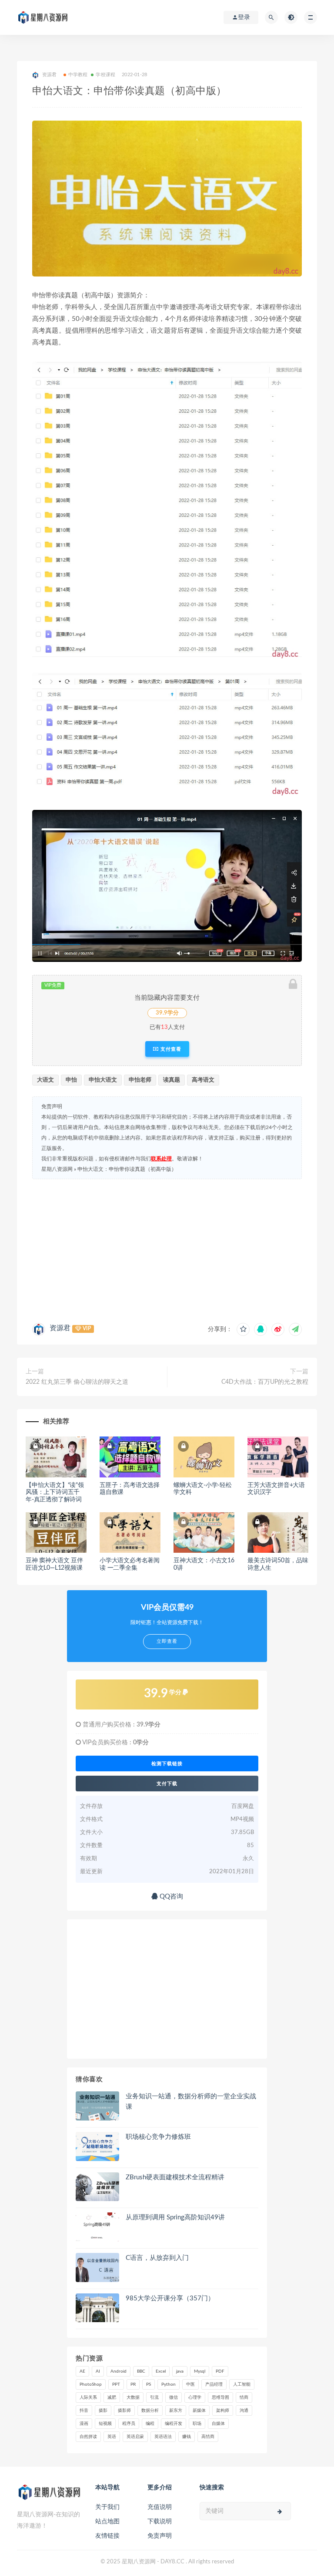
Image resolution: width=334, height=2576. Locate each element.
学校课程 (105, 75)
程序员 (129, 2424)
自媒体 (218, 2424)
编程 (150, 2424)
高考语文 (203, 1080)
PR (133, 2384)
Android (119, 2371)
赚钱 (187, 2437)
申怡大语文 (103, 1080)
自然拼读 (88, 2437)
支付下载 (167, 1784)
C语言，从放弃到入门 (157, 2258)
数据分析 (150, 2411)
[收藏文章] (243, 1329)
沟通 (244, 2411)
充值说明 (160, 2507)
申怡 (71, 1080)
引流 (154, 2397)
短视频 (105, 2424)
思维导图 (220, 2397)
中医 (190, 2384)
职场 (197, 2424)
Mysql (200, 2371)
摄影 (103, 2411)
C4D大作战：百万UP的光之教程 (265, 1382)
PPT (116, 2384)
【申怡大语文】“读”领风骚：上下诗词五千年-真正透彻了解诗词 (55, 1493)
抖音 (84, 2411)
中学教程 (78, 75)
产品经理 (214, 2384)
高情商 (208, 2437)
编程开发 (174, 2424)
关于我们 (107, 2507)
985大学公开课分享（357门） (170, 2298)
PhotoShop (91, 2384)
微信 (174, 2397)
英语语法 (163, 2437)
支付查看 (170, 1049)
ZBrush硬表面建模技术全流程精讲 (175, 2177)
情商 (244, 2397)
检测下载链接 (167, 1763)
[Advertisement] (167, 1249)
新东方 (176, 2411)
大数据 (133, 2397)
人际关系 (88, 2397)
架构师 (223, 2411)
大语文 (45, 1080)
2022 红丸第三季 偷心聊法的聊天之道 (77, 1382)
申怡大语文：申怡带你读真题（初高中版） (127, 1169)
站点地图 (107, 2522)
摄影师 (124, 2411)
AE (82, 2371)
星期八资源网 (57, 1169)
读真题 (172, 1080)
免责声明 (160, 2536)
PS (149, 2384)
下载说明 (160, 2522)
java (180, 2371)
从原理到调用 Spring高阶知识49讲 (175, 2217)
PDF (220, 2371)
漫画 (84, 2424)
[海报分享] (295, 1329)
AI (98, 2371)
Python (169, 2384)
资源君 (60, 1328)
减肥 (112, 2397)
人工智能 (242, 2384)
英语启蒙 (135, 2437)
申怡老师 (140, 1080)
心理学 (195, 2397)
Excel (161, 2371)
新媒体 (199, 2411)
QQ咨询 (170, 1897)
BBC (141, 2371)
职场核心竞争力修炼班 (158, 2137)
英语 (112, 2437)
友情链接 (107, 2536)
